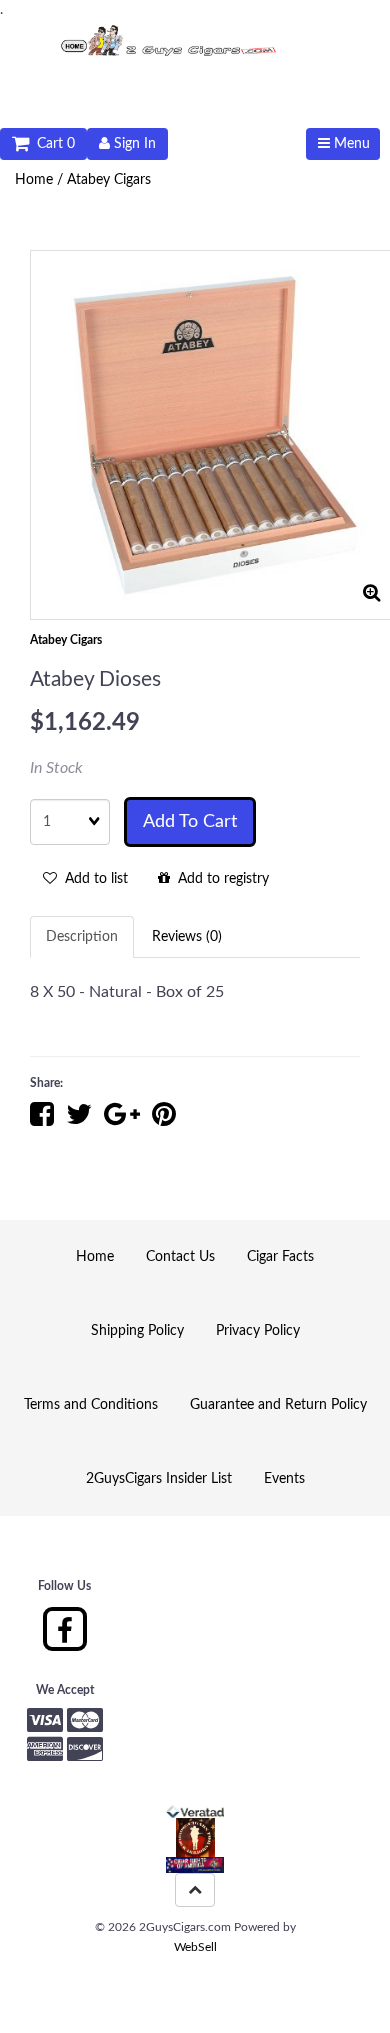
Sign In (133, 144)
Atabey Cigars (109, 180)
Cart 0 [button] (52, 144)
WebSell (195, 1947)
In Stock (56, 768)
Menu (350, 144)
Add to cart (190, 822)
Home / (41, 180)
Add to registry (219, 879)
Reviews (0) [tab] (187, 937)
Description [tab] (82, 937)
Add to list (92, 879)
